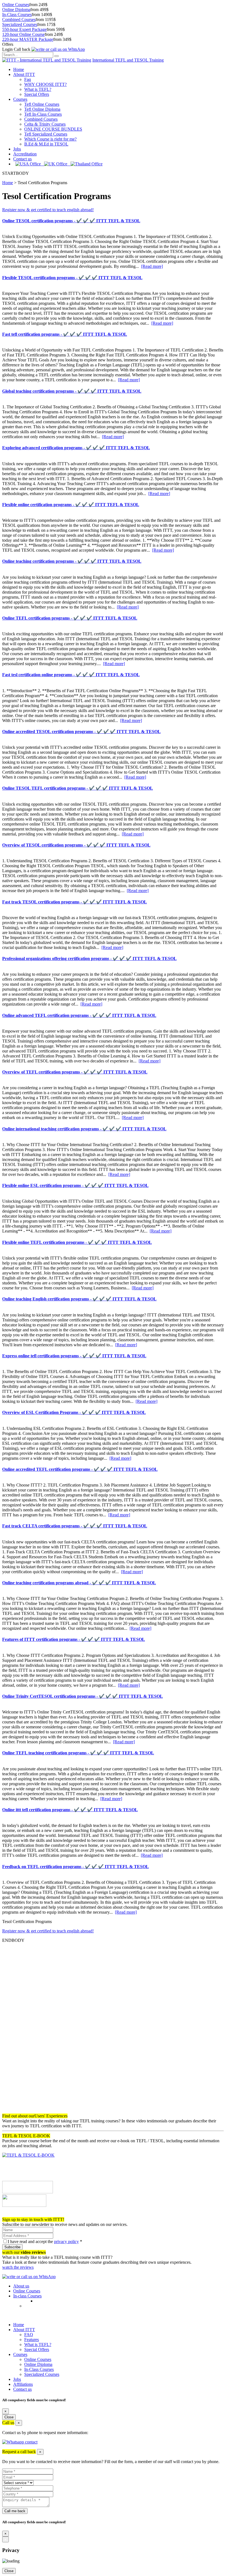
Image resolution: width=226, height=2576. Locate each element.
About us (21, 2286)
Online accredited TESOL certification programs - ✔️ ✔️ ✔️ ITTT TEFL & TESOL (81, 732)
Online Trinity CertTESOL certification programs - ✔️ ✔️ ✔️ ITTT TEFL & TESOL (83, 1696)
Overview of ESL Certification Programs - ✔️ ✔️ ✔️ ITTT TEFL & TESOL (74, 1412)
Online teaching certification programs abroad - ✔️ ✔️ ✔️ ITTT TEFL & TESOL (79, 1583)
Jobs (17, 149)
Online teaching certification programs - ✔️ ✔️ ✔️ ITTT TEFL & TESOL (72, 561)
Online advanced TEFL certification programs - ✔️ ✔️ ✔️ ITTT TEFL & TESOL (79, 1015)
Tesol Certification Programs (42, 183)
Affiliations (23, 2384)
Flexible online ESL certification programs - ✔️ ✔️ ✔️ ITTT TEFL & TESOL (75, 1185)
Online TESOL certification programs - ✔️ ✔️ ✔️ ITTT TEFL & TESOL (71, 221)
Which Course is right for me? (50, 139)
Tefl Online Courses (42, 104)
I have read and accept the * (45, 2242)
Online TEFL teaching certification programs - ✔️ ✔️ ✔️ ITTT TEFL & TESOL (78, 1753)
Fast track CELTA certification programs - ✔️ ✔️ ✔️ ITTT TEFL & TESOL (75, 1526)
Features (32, 2340)
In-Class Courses (17, 14)
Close (9, 2417)
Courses (20, 99)
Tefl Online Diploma (42, 109)
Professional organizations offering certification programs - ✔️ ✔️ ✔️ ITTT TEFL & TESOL (89, 958)
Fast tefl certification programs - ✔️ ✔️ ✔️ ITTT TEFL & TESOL (65, 334)
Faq (28, 79)
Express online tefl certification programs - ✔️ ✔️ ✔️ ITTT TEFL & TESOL (74, 1356)
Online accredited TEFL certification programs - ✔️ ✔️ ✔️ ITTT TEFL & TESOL (80, 1469)
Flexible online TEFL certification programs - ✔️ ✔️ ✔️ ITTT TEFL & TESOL (77, 1242)
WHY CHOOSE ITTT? (45, 84)
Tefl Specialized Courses (46, 134)
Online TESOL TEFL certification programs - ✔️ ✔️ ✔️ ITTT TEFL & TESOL (78, 788)
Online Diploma (16, 10)
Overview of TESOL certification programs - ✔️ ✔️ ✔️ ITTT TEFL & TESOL (76, 845)
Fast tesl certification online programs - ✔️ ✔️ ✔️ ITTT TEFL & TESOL (71, 675)
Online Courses (16, 5)
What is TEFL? (38, 89)
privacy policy (66, 2242)
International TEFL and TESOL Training (128, 60)
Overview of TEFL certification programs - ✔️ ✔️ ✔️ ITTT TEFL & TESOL (75, 1072)
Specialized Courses (20, 24)
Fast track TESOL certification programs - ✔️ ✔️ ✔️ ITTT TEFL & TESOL (75, 902)
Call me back (15, 2511)
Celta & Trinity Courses (45, 124)
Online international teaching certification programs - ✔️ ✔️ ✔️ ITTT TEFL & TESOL (84, 1129)
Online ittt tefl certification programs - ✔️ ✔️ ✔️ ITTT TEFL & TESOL (70, 1810)
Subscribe (12, 2247)
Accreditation (25, 154)
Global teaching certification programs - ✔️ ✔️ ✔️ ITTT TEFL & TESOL (72, 391)
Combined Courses (19, 19)
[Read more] (152, 266)
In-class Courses (27, 2296)
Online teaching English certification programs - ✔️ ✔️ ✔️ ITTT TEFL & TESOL (79, 1299)
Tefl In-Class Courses (43, 114)
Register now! (14, 2214)
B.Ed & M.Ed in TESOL (46, 144)
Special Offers (37, 94)
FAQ (29, 2335)
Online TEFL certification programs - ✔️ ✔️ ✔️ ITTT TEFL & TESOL (70, 618)
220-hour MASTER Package (28, 39)
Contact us (22, 159)
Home (19, 69)
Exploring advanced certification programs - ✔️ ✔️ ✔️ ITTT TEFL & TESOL (76, 448)
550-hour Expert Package (24, 29)
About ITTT (24, 74)
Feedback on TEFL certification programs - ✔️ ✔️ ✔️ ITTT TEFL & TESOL (76, 1867)
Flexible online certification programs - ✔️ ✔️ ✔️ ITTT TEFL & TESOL (71, 505)
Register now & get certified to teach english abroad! (48, 210)
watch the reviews (18, 2267)
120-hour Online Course (23, 34)
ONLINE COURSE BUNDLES (53, 129)
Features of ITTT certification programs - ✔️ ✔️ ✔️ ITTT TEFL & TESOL (74, 1639)
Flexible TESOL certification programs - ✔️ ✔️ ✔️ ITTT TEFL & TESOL (72, 278)
